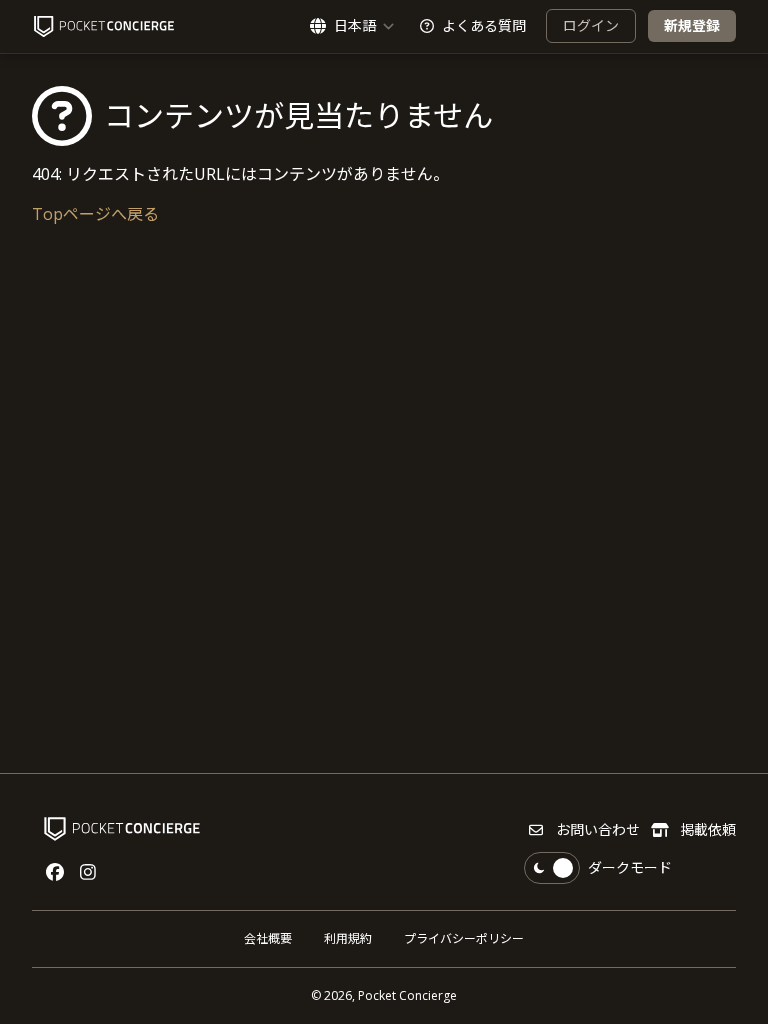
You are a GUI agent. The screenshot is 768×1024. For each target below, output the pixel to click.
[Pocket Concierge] (104, 26)
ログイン (591, 25)
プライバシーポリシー (464, 938)
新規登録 (692, 25)
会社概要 (268, 938)
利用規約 (348, 938)
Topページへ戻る (95, 214)
